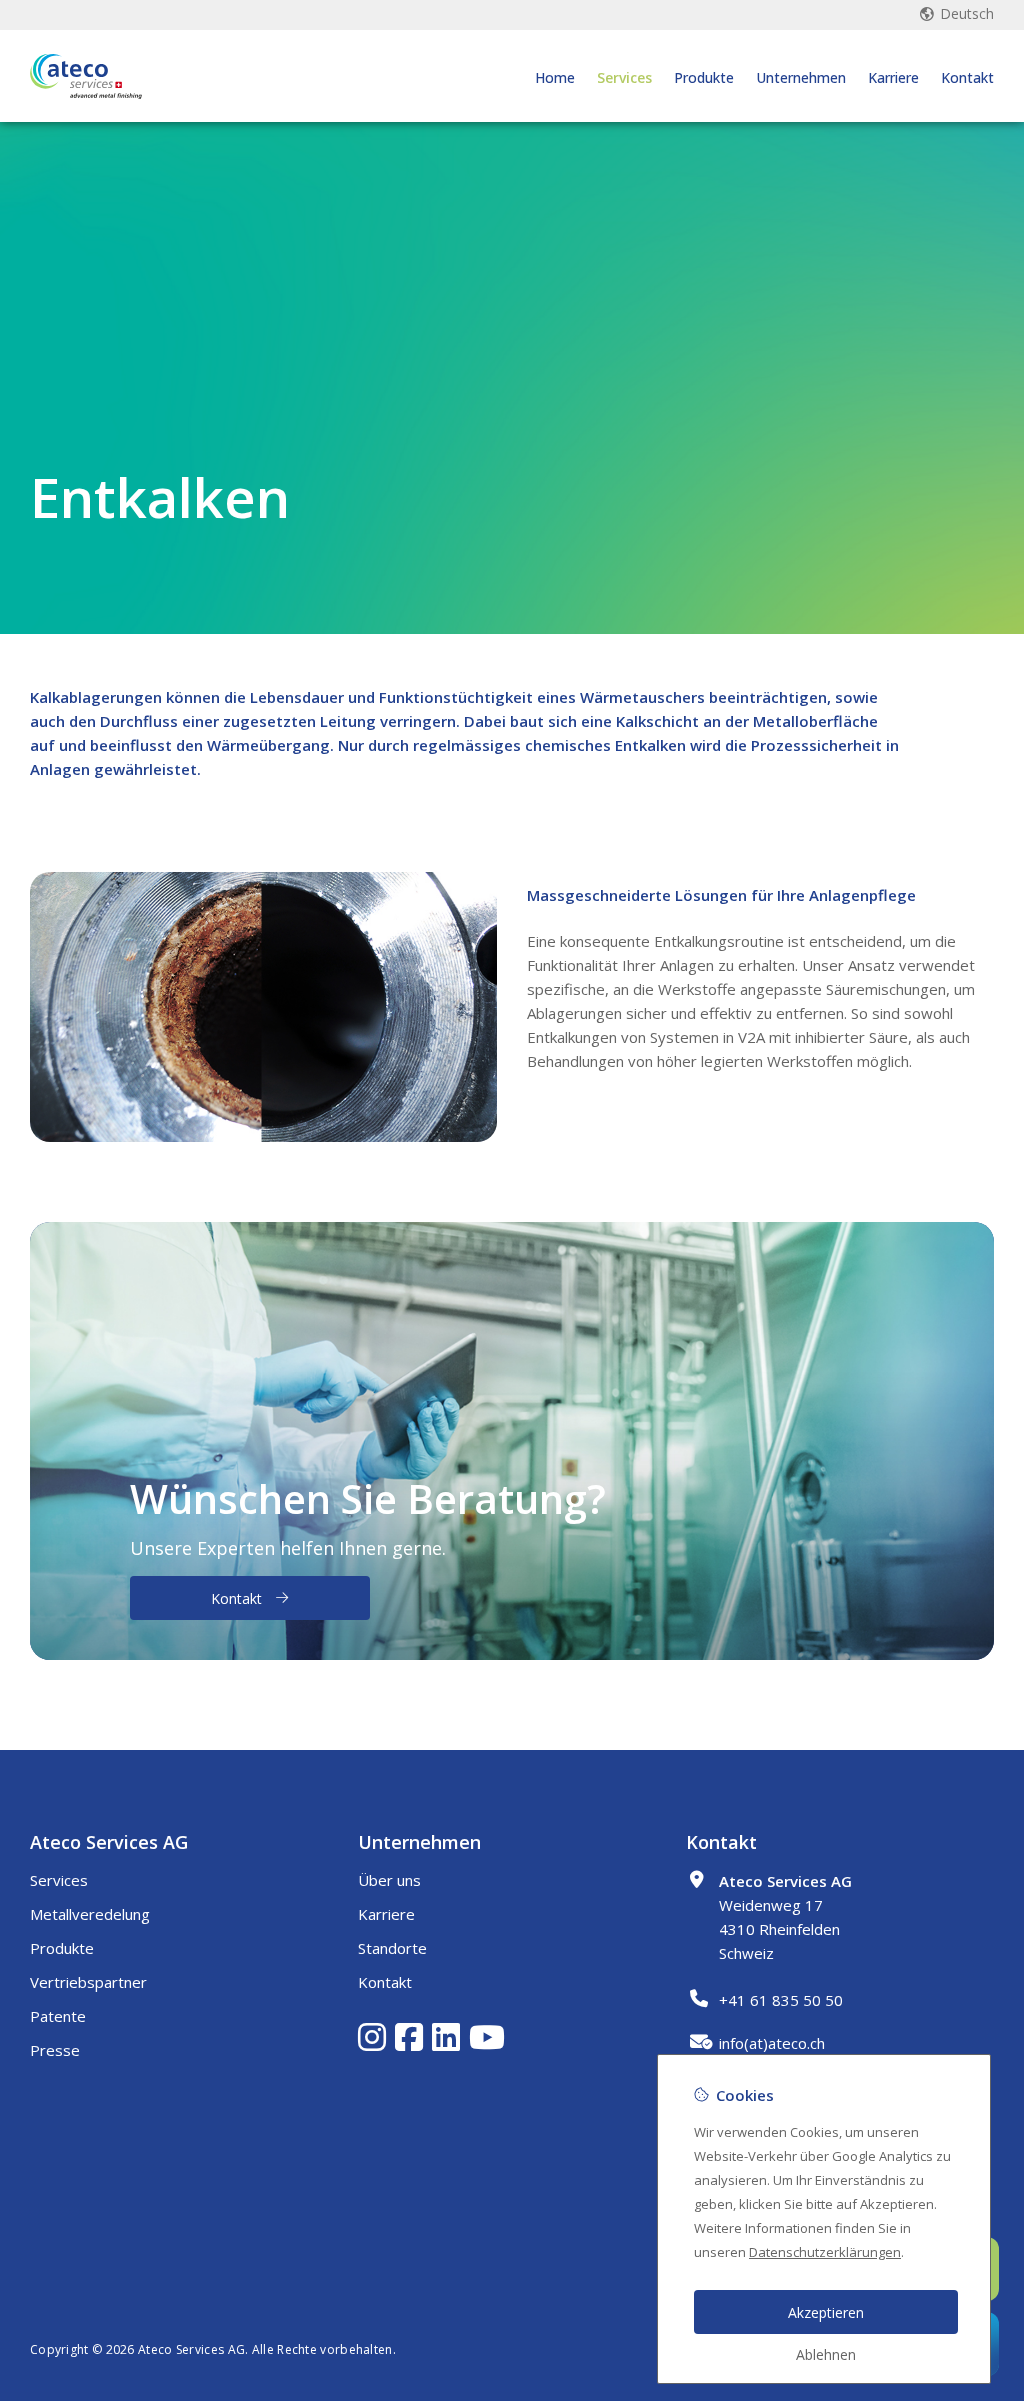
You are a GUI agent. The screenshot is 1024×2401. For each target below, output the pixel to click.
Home (555, 77)
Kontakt (967, 77)
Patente (58, 2016)
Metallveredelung (90, 1914)
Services (624, 77)
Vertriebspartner (88, 1982)
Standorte (392, 1948)
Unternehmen (801, 77)
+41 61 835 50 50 (781, 2000)
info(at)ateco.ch (772, 2043)
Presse (55, 2050)
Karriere (893, 77)
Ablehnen (826, 2354)
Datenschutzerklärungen (825, 2252)
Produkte (704, 77)
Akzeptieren (826, 2312)
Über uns (389, 1880)
